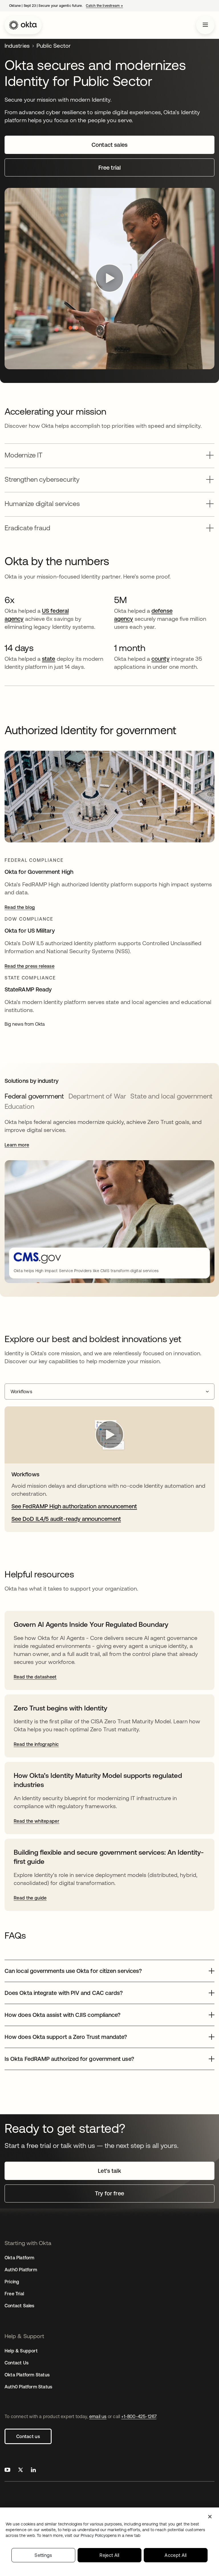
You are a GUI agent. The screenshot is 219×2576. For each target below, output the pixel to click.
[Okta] (23, 25)
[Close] (210, 2517)
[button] (109, 453)
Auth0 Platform (21, 2270)
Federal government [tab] (34, 1096)
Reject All (109, 2555)
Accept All (176, 2555)
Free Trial (14, 2294)
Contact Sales (20, 2306)
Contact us (28, 2436)
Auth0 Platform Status (28, 2387)
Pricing (12, 2282)
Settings (43, 2555)
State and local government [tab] (171, 1096)
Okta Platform (20, 2258)
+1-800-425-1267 (139, 2416)
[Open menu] (205, 25)
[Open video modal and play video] (109, 279)
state (48, 659)
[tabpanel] (109, 1200)
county (160, 659)
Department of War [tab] (97, 1096)
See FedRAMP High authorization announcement (74, 1506)
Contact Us (17, 2363)
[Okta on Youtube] (7, 2470)
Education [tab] (19, 1106)
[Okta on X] (21, 2470)
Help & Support (21, 2351)
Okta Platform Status (27, 2375)
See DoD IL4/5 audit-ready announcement (66, 1519)
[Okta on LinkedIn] (33, 2470)
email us (98, 2416)
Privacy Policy (110, 2535)
